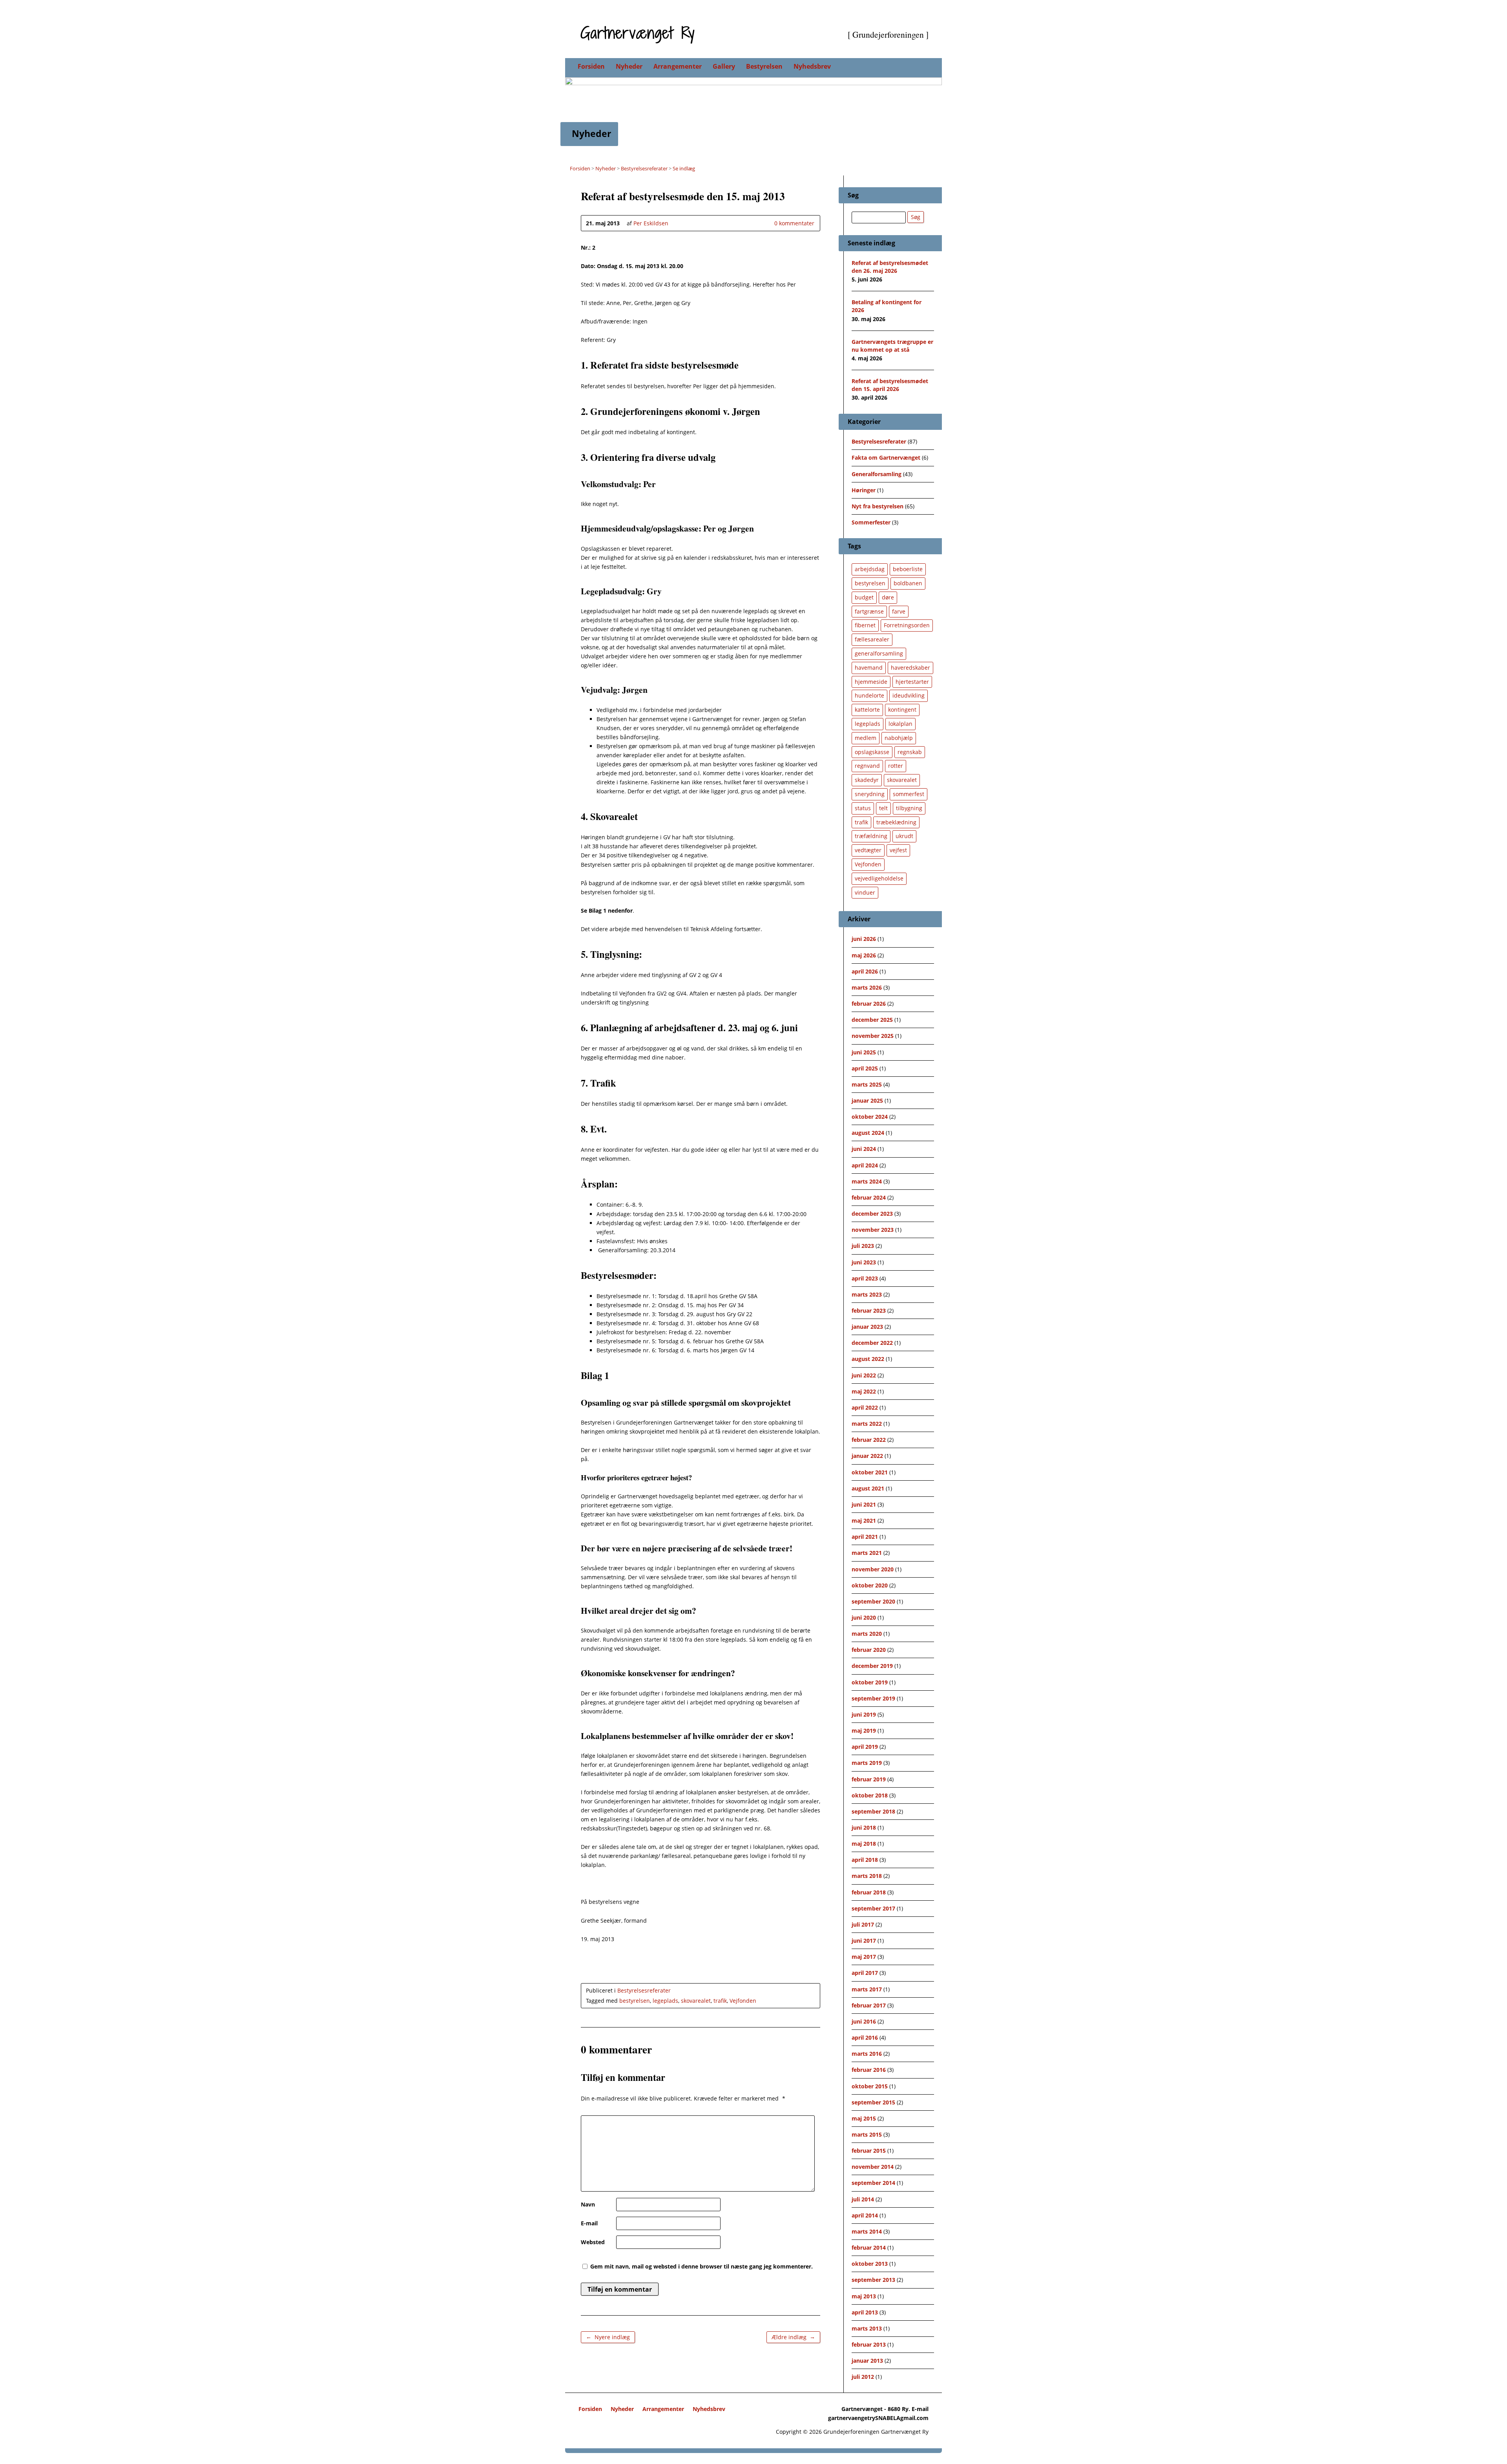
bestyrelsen (635, 2001)
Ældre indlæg (793, 2337)
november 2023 (873, 1230)
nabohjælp (899, 738)
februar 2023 (869, 1311)
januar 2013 (867, 2361)
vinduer (865, 892)
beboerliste (908, 569)
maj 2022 (864, 1391)
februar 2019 (869, 1779)
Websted (593, 2242)
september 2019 (873, 1698)
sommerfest (909, 794)
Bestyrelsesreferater (644, 168)
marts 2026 (867, 987)
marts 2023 (867, 1294)
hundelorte (869, 695)
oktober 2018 (870, 1795)
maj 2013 (864, 2296)
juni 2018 (864, 1827)
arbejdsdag (870, 569)
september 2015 (873, 2102)
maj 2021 (864, 1521)
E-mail (589, 2223)
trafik (720, 2001)
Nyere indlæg (608, 2337)
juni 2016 (864, 2021)
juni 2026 (864, 939)
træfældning (871, 836)
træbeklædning (896, 822)
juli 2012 (863, 2377)
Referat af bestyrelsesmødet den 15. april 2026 (890, 385)
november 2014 (873, 2167)
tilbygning (909, 808)
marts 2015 (867, 2134)
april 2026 (865, 971)
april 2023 (865, 1278)
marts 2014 (867, 2231)
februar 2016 (869, 2070)
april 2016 (865, 2038)
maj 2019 (864, 1731)
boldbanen (908, 583)
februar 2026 (869, 1004)
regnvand (867, 766)
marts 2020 (867, 1634)
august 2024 (868, 1133)
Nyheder (629, 66)
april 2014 (865, 2215)
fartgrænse (869, 611)
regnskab (910, 752)
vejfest (898, 850)
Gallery (724, 66)
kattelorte (867, 710)
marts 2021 (867, 1553)
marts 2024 (867, 1181)
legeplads (665, 2001)
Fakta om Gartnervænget (886, 458)
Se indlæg (684, 168)
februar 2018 (869, 1892)
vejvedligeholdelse (879, 878)
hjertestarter (912, 682)
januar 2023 (867, 1327)
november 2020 (873, 1569)
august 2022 (868, 1359)
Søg (916, 217)
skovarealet (696, 2001)
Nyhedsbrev (812, 66)
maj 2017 (864, 1957)
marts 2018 (867, 1876)
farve (899, 611)
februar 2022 (869, 1440)
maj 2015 (864, 2118)
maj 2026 (864, 955)
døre (888, 597)
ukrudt (904, 836)
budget (864, 597)
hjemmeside (871, 682)
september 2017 (873, 1908)
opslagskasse (872, 752)
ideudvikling (909, 695)
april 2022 (865, 1407)
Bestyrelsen (764, 66)
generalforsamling (879, 653)
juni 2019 (864, 1714)
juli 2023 (863, 1246)
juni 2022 (864, 1375)
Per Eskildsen (651, 223)
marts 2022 (867, 1424)
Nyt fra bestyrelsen (878, 506)
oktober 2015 (870, 2086)
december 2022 (872, 1343)
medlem (866, 738)
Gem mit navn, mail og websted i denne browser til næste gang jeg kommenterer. (702, 2266)
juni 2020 (864, 1617)
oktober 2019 (870, 1682)
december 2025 (872, 1020)
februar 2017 (869, 2005)
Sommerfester (871, 522)
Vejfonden (743, 2001)
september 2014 (873, 2183)
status (863, 808)
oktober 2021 (870, 1472)
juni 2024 (864, 1149)
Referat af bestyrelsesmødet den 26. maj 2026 (890, 267)
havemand (869, 668)
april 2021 (865, 1537)
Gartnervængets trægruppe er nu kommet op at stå (892, 346)
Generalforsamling (877, 474)
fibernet (865, 625)
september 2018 (873, 1811)
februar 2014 (869, 2248)
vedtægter (868, 850)
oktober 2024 (870, 1117)
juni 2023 (864, 1262)
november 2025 (873, 1036)
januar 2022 (867, 1456)
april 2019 (865, 1747)
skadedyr (867, 780)
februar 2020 (869, 1650)
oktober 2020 (870, 1585)
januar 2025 (867, 1100)
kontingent (902, 710)
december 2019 (872, 1666)
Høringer (864, 490)
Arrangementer (678, 66)
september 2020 (873, 1601)
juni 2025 (864, 1052)
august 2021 (868, 1488)
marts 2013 (867, 2328)
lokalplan (900, 724)
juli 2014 (863, 2199)
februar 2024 (869, 1197)
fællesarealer (872, 639)
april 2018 (865, 1860)
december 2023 (872, 1214)
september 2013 (873, 2280)
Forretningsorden (907, 625)
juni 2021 (864, 1504)
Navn (588, 2204)
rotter (896, 766)
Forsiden (591, 66)
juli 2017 (863, 1924)
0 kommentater (768, 223)
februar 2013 (869, 2344)
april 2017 (865, 1973)
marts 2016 (867, 2054)
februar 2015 (869, 2151)
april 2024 (865, 1165)
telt (883, 808)
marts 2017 (867, 1989)
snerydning (870, 794)
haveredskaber (910, 668)
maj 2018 (864, 1844)
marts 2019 (867, 1763)
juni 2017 (864, 1941)
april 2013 (865, 2312)
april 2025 (865, 1068)
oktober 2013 (870, 2264)
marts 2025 (867, 1084)
